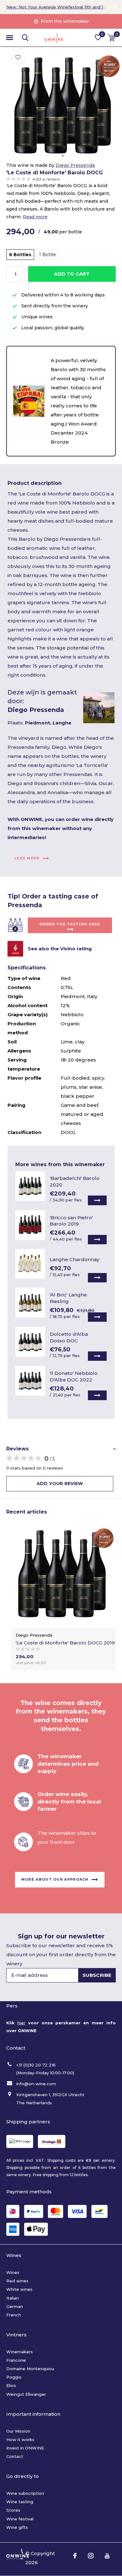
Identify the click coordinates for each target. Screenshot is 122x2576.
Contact (15, 2456)
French (14, 2315)
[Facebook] (75, 2556)
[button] (9, 38)
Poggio (14, 2377)
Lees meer (27, 858)
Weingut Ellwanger (26, 2394)
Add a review (46, 179)
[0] (112, 37)
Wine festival (20, 2519)
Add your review (60, 1484)
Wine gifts (17, 2527)
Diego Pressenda (75, 165)
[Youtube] (107, 2556)
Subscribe (97, 1975)
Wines (13, 2272)
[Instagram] (91, 2556)
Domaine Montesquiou (30, 2369)
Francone (16, 2360)
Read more (35, 217)
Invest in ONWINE (25, 2448)
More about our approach (55, 1879)
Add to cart (72, 274)
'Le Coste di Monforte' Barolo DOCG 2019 (65, 1643)
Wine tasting (20, 2502)
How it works (20, 2439)
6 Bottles (20, 255)
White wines (19, 2289)
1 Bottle (48, 255)
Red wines (17, 2281)
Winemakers (20, 2352)
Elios (11, 2385)
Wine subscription (25, 2493)
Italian (13, 2298)
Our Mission (18, 2431)
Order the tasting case (70, 924)
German (15, 2306)
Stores (13, 2510)
